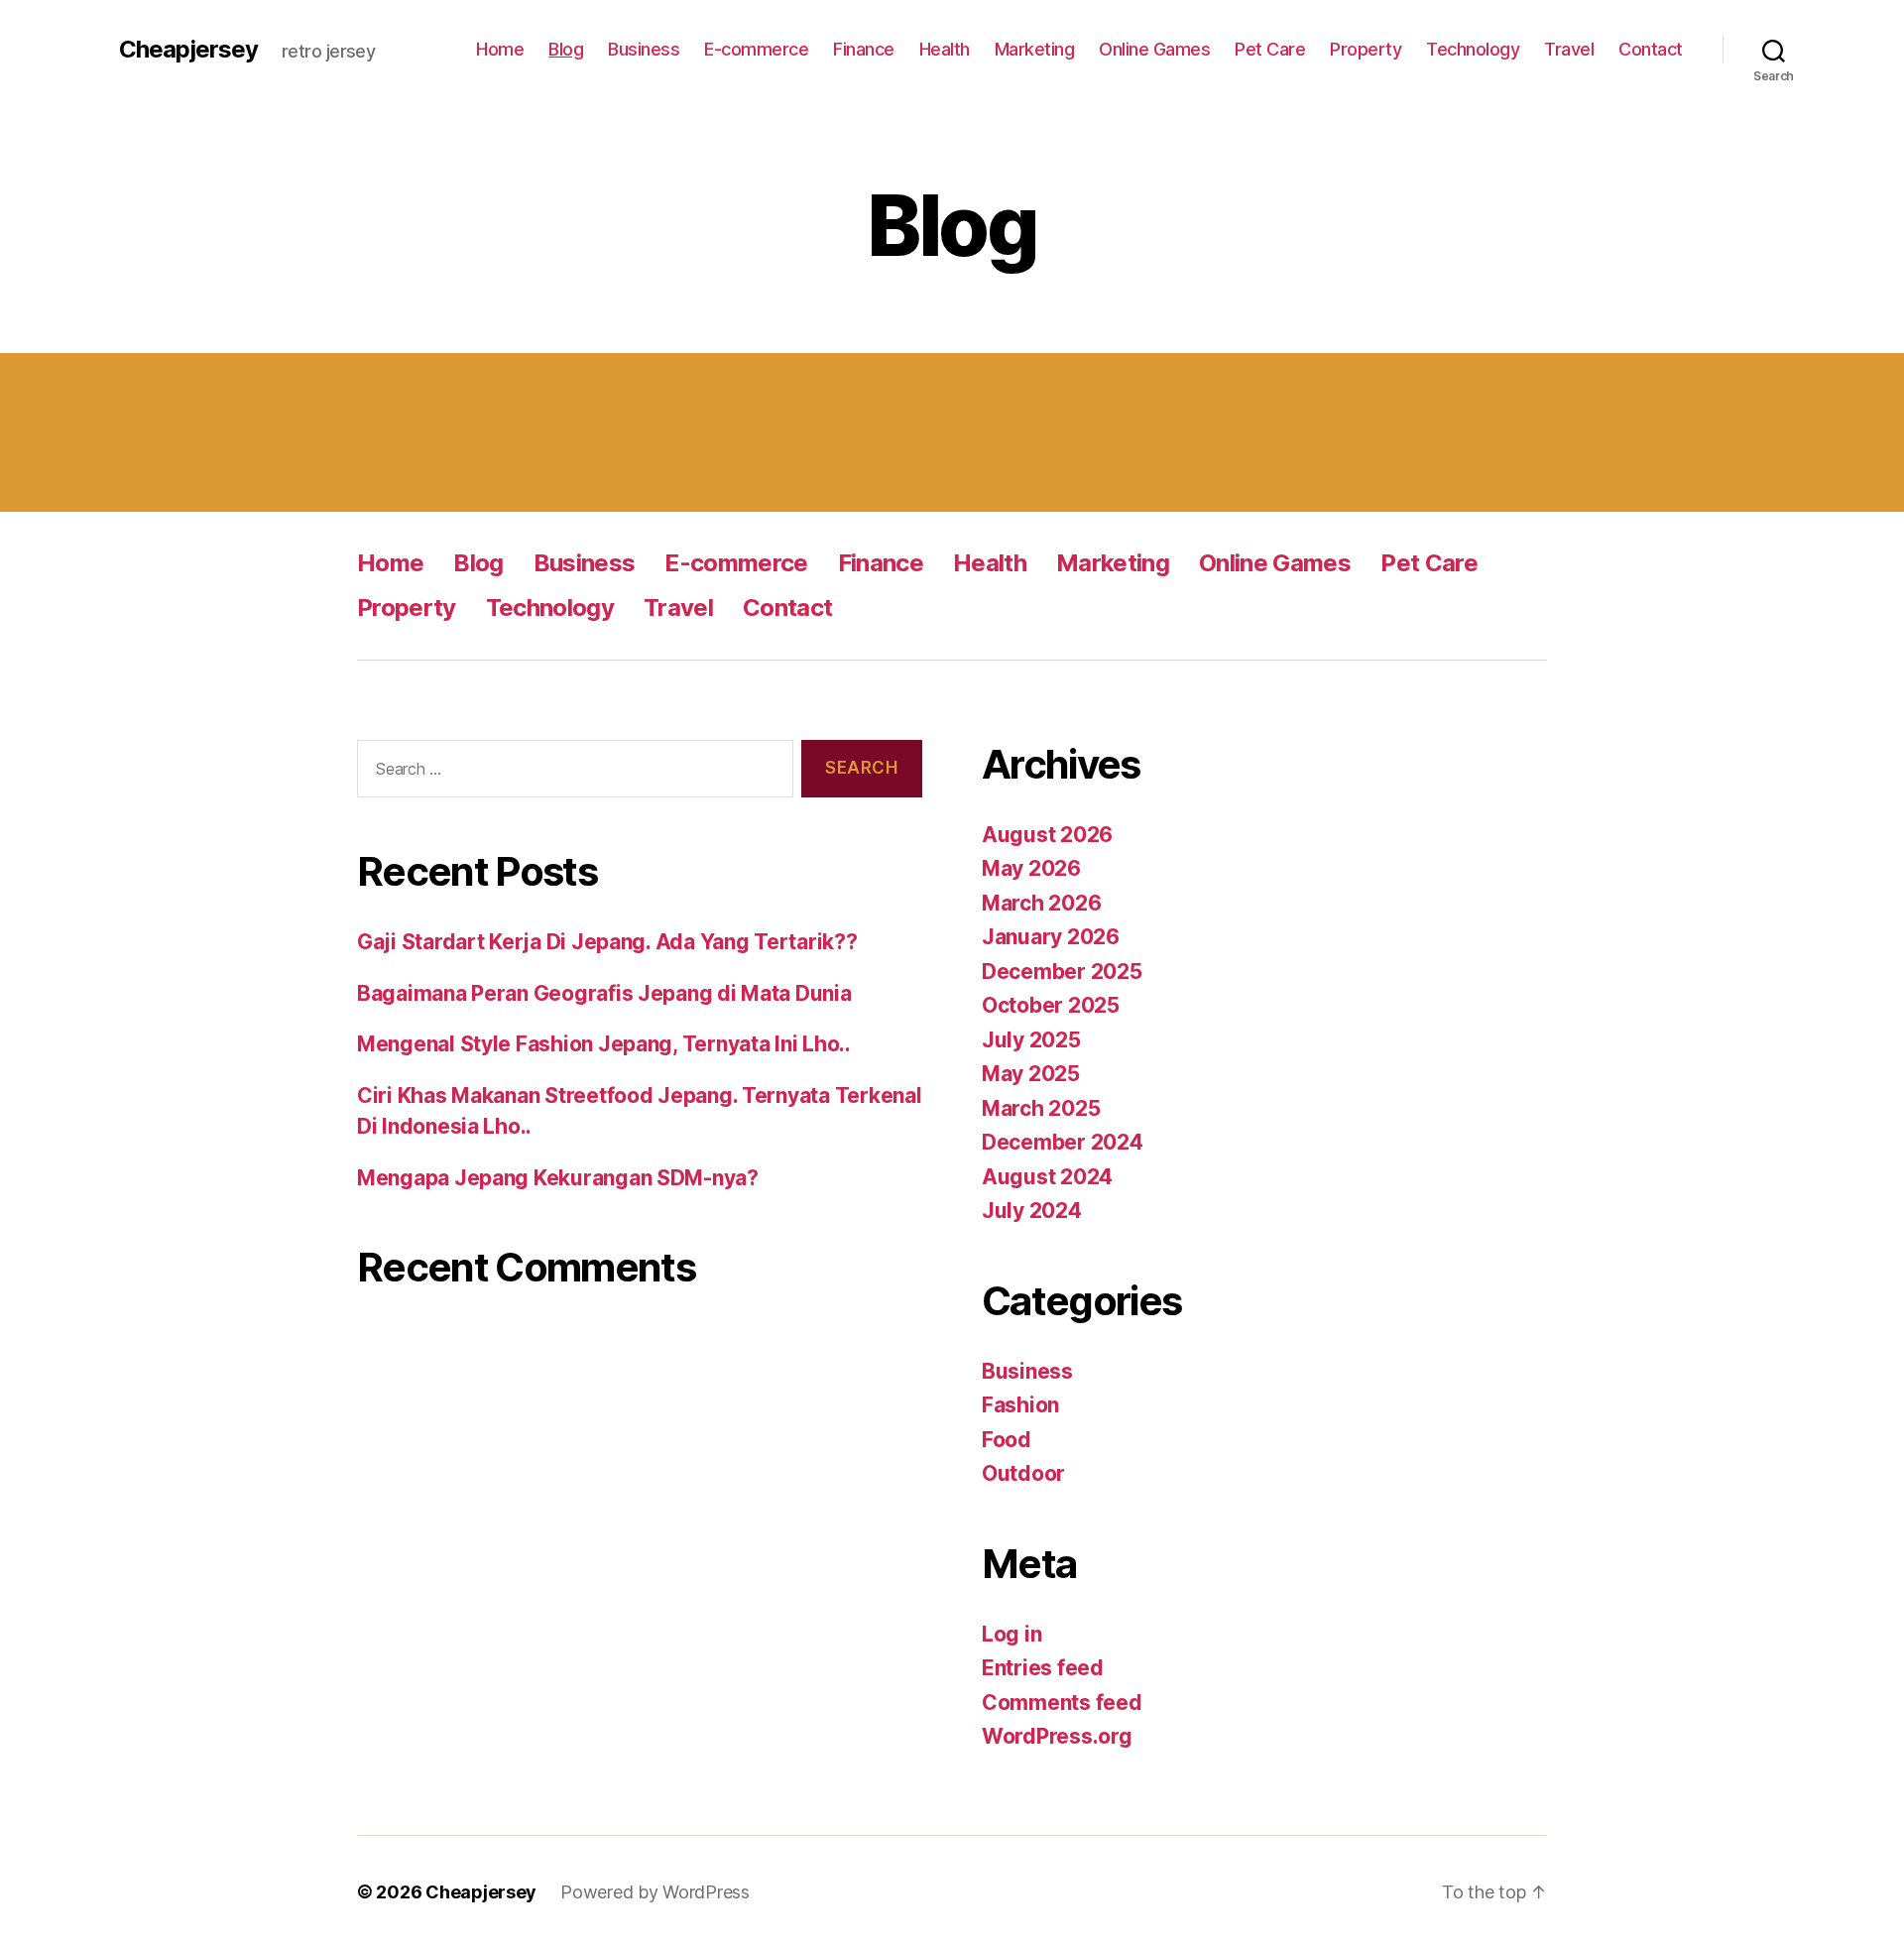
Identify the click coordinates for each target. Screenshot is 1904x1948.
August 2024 (1047, 1177)
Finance (864, 49)
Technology (1473, 49)
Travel (1569, 49)
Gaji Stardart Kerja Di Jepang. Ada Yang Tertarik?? (607, 942)
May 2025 (1031, 1074)
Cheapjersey (188, 50)
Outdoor (1023, 1473)
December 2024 (1063, 1142)
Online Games (1154, 49)
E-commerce (756, 49)
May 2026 (1031, 868)
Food (1007, 1440)
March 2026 (1041, 903)
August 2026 (1047, 835)
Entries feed (1043, 1668)
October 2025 (1051, 1005)
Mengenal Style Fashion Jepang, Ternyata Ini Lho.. (604, 1044)
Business (644, 49)
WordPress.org (1057, 1736)
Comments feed (1062, 1703)
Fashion (1020, 1405)
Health (945, 49)
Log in (1011, 1634)
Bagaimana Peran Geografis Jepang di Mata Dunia (604, 993)
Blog (566, 49)
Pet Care (1270, 49)
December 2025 (1062, 972)
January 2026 (1051, 937)
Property (1366, 49)
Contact (1651, 49)
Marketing (1035, 49)
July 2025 (1031, 1040)
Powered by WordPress (655, 1892)
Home (500, 49)
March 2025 (1041, 1108)
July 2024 (1032, 1211)
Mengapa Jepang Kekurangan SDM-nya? (558, 1178)
